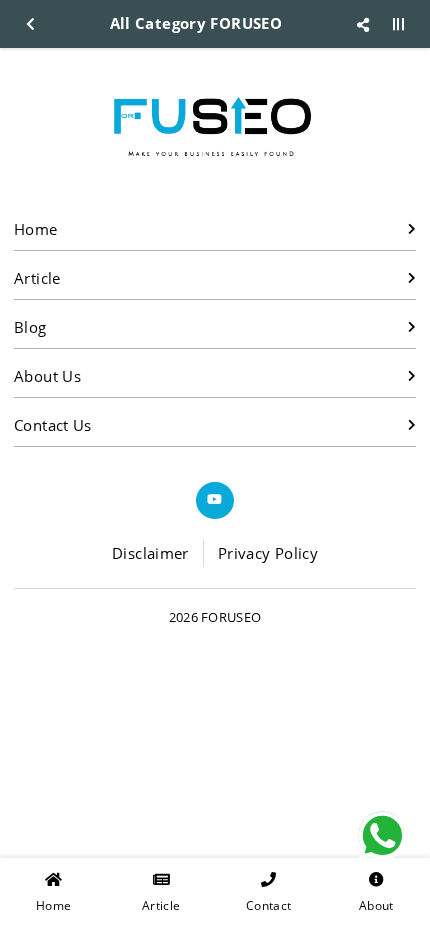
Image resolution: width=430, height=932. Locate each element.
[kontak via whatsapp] (382, 835)
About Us (47, 376)
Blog (30, 327)
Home (36, 229)
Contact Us (53, 425)
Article (37, 278)
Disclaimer (150, 553)
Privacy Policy (268, 553)
